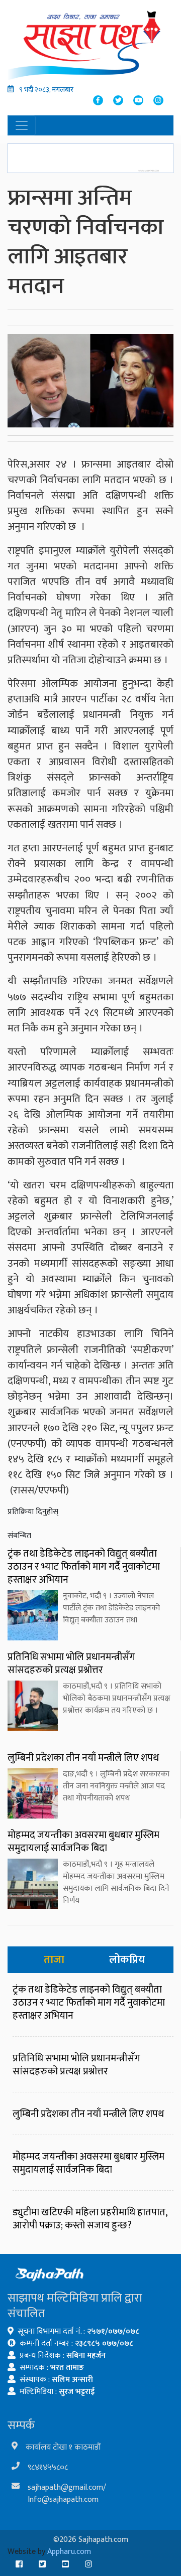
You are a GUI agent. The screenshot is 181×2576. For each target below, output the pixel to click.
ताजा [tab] (54, 1960)
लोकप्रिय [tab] (127, 1960)
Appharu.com (69, 2552)
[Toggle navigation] (22, 125)
